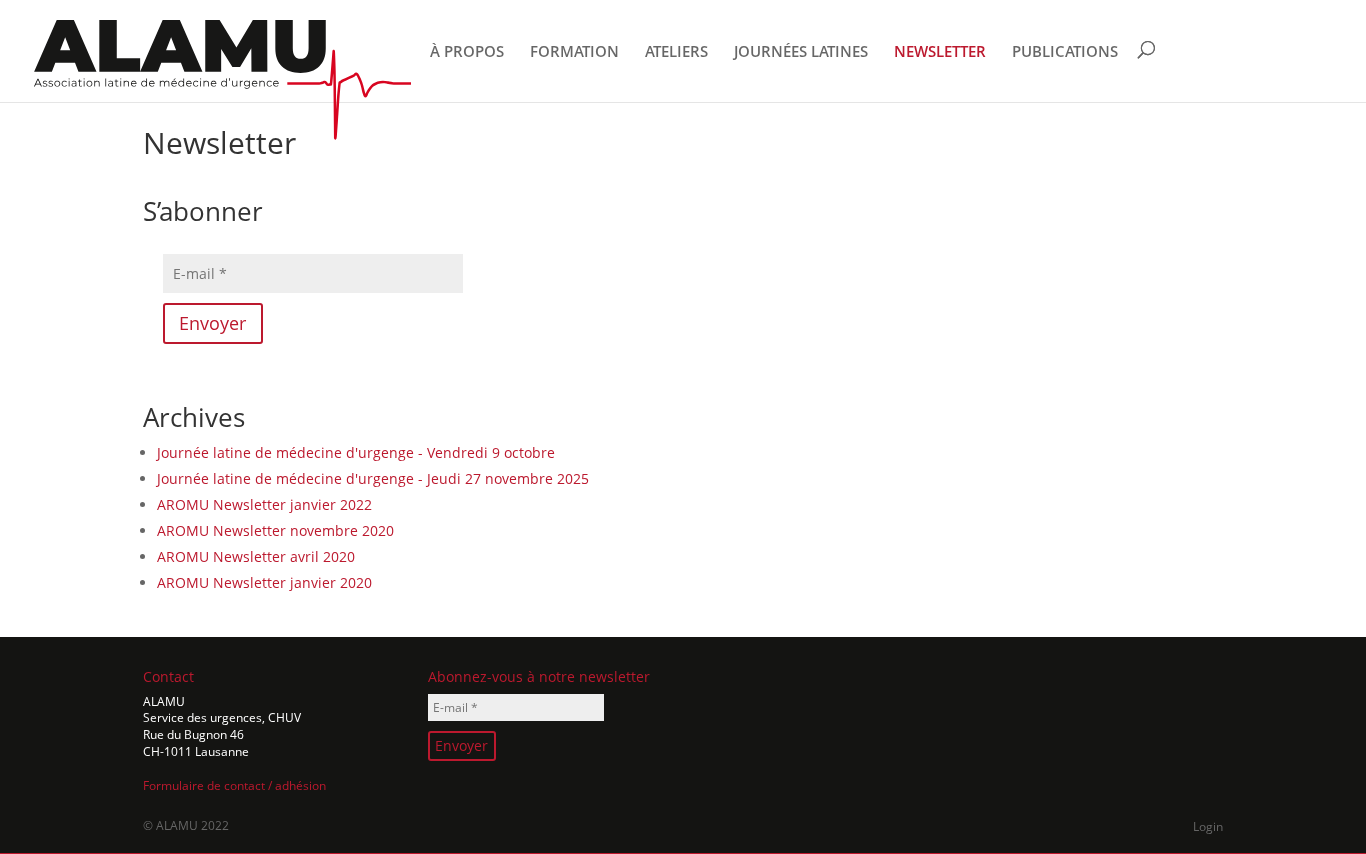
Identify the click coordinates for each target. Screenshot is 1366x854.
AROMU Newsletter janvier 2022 (264, 504)
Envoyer (212, 323)
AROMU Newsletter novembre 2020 (275, 530)
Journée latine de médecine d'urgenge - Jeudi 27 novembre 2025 (373, 478)
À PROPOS (467, 52)
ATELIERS (676, 52)
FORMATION (574, 52)
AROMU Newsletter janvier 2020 (264, 582)
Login (1208, 826)
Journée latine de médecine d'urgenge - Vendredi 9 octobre (356, 452)
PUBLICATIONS (1065, 52)
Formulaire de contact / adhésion (234, 785)
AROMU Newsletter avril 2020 (256, 556)
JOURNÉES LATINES (801, 52)
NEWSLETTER (940, 52)
